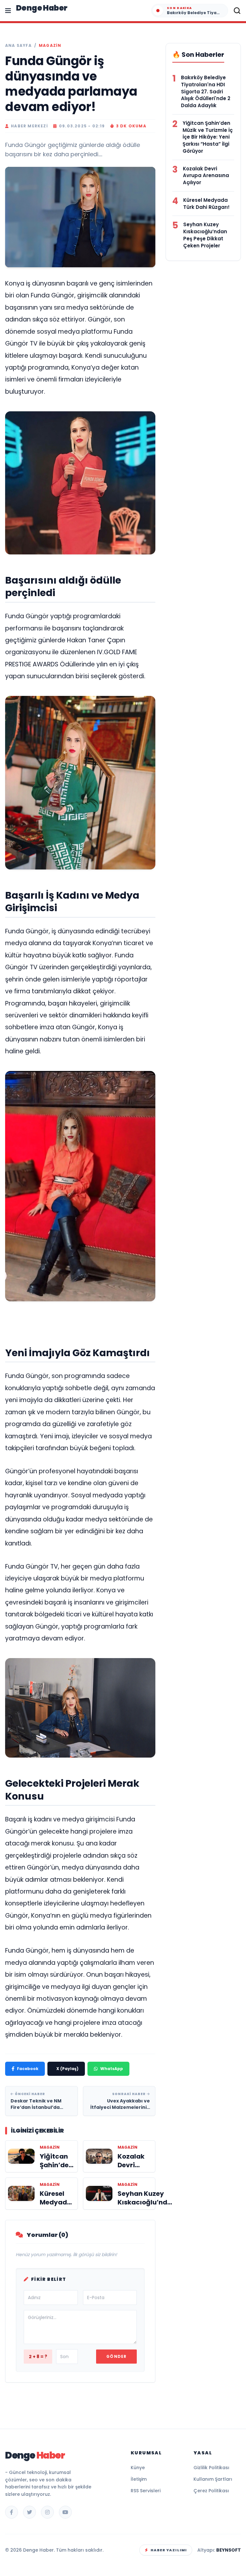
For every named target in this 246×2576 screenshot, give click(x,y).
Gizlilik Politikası (211, 2468)
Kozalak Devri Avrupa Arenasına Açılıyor (206, 176)
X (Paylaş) (67, 2069)
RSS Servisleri (146, 2491)
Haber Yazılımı (169, 2550)
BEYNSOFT (229, 2550)
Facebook (28, 2069)
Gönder (116, 2356)
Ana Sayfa (18, 46)
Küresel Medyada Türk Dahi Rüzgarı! (206, 204)
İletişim (139, 2479)
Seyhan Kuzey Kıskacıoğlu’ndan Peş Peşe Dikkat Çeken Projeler (205, 235)
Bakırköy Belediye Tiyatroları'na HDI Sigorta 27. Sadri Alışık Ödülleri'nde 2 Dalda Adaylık (206, 91)
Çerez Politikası (211, 2491)
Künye (138, 2468)
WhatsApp (112, 2069)
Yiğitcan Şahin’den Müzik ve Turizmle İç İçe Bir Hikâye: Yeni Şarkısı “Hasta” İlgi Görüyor (208, 137)
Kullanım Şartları (213, 2479)
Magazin (50, 46)
